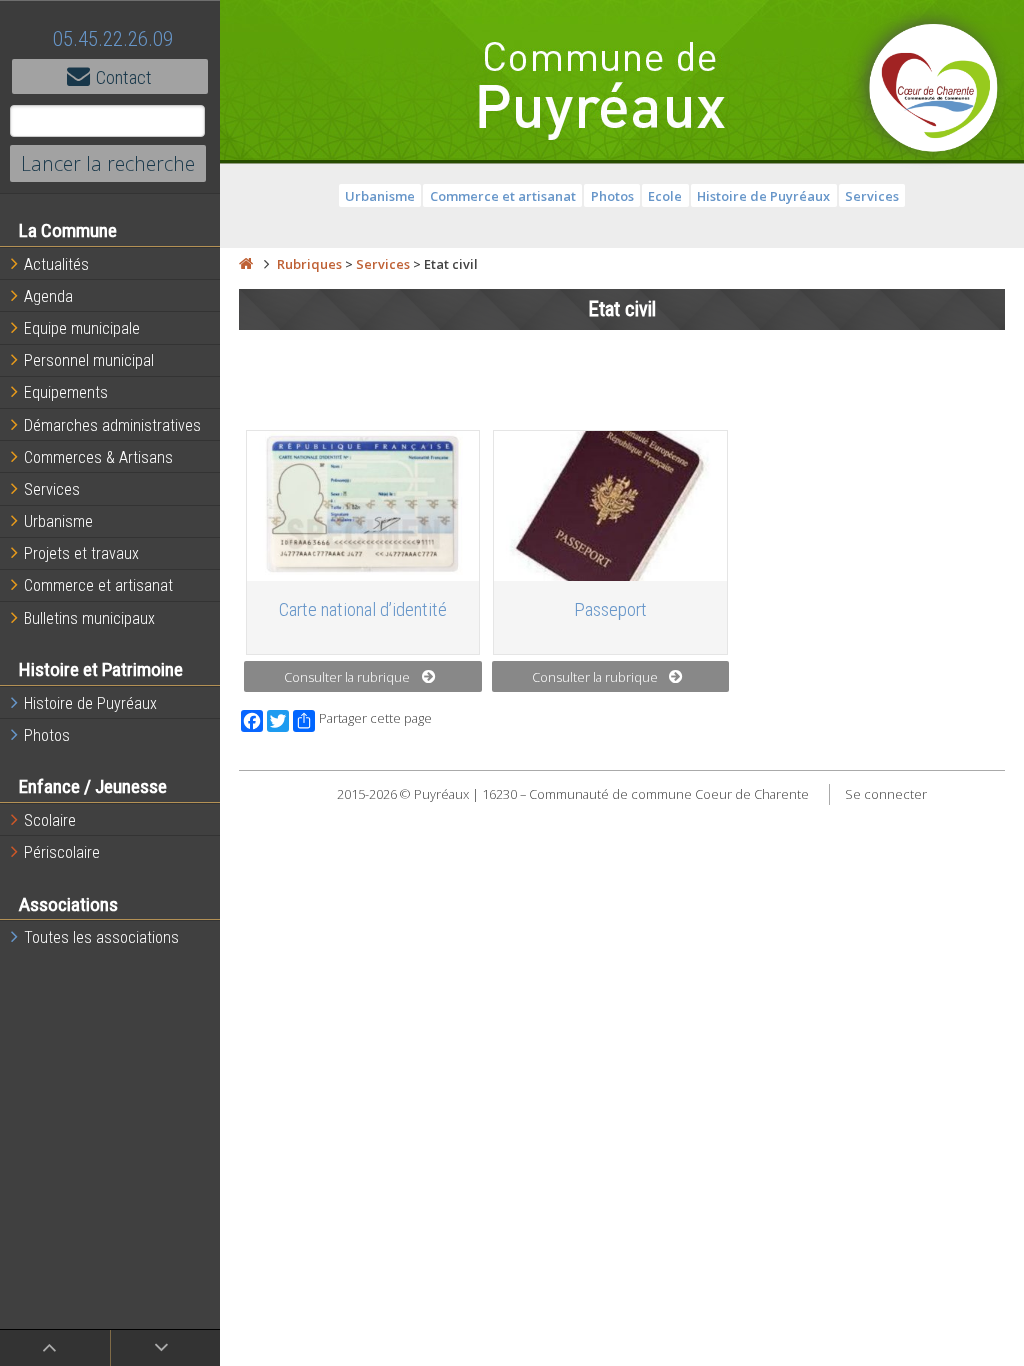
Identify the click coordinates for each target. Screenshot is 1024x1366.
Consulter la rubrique (347, 677)
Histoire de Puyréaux (90, 703)
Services (52, 489)
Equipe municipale (82, 328)
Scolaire (50, 820)
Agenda (48, 296)
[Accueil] (246, 264)
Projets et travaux (81, 553)
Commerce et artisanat (98, 585)
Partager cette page (375, 718)
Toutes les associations (101, 937)
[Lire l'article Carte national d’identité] (363, 506)
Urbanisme (58, 521)
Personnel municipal (89, 360)
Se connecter (886, 794)
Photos (47, 735)
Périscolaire (62, 852)
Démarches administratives (112, 425)
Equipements (66, 392)
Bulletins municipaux (89, 618)
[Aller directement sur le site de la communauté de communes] (934, 90)
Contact (124, 77)
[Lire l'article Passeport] (610, 506)
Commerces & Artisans (98, 457)
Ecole (665, 196)
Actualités (56, 264)
